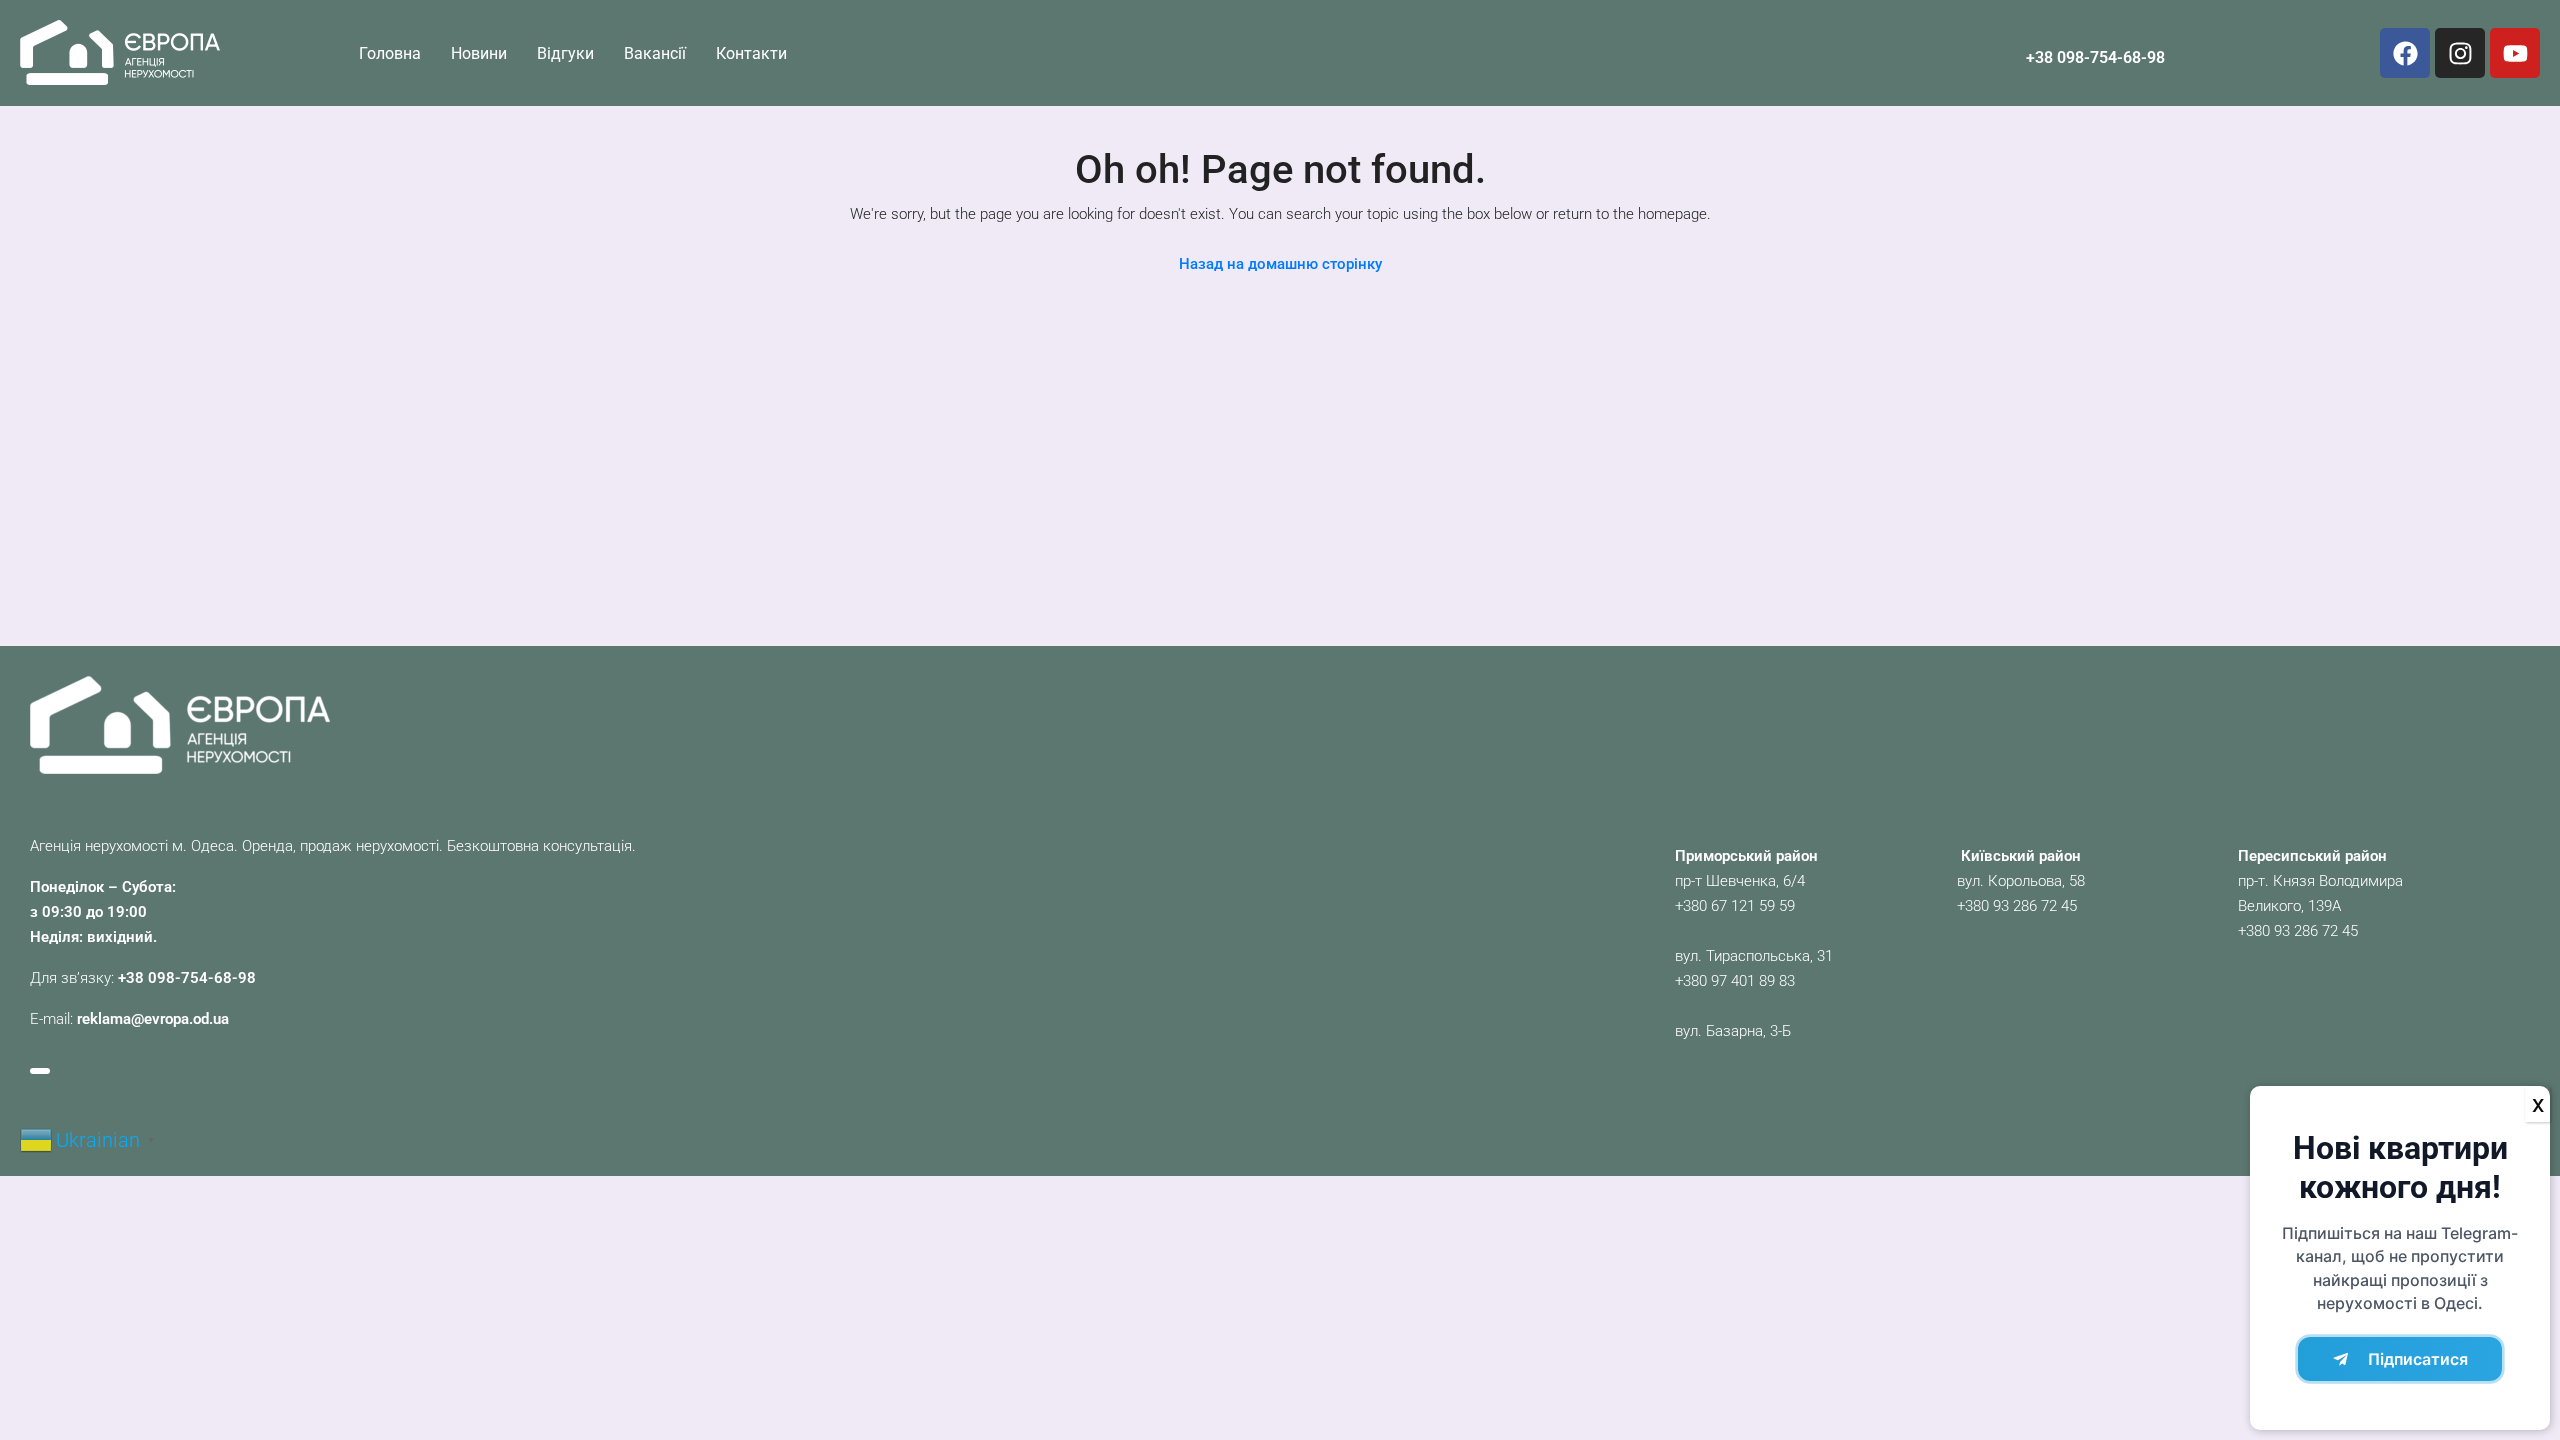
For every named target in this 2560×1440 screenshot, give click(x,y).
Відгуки (565, 53)
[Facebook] (2405, 53)
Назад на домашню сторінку (1280, 264)
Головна (390, 53)
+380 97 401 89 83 (1735, 981)
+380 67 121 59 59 (1735, 906)
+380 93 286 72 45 (2017, 906)
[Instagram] (2460, 53)
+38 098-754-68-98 (2095, 57)
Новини (479, 53)
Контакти (751, 53)
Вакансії (655, 53)
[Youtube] (2515, 53)
